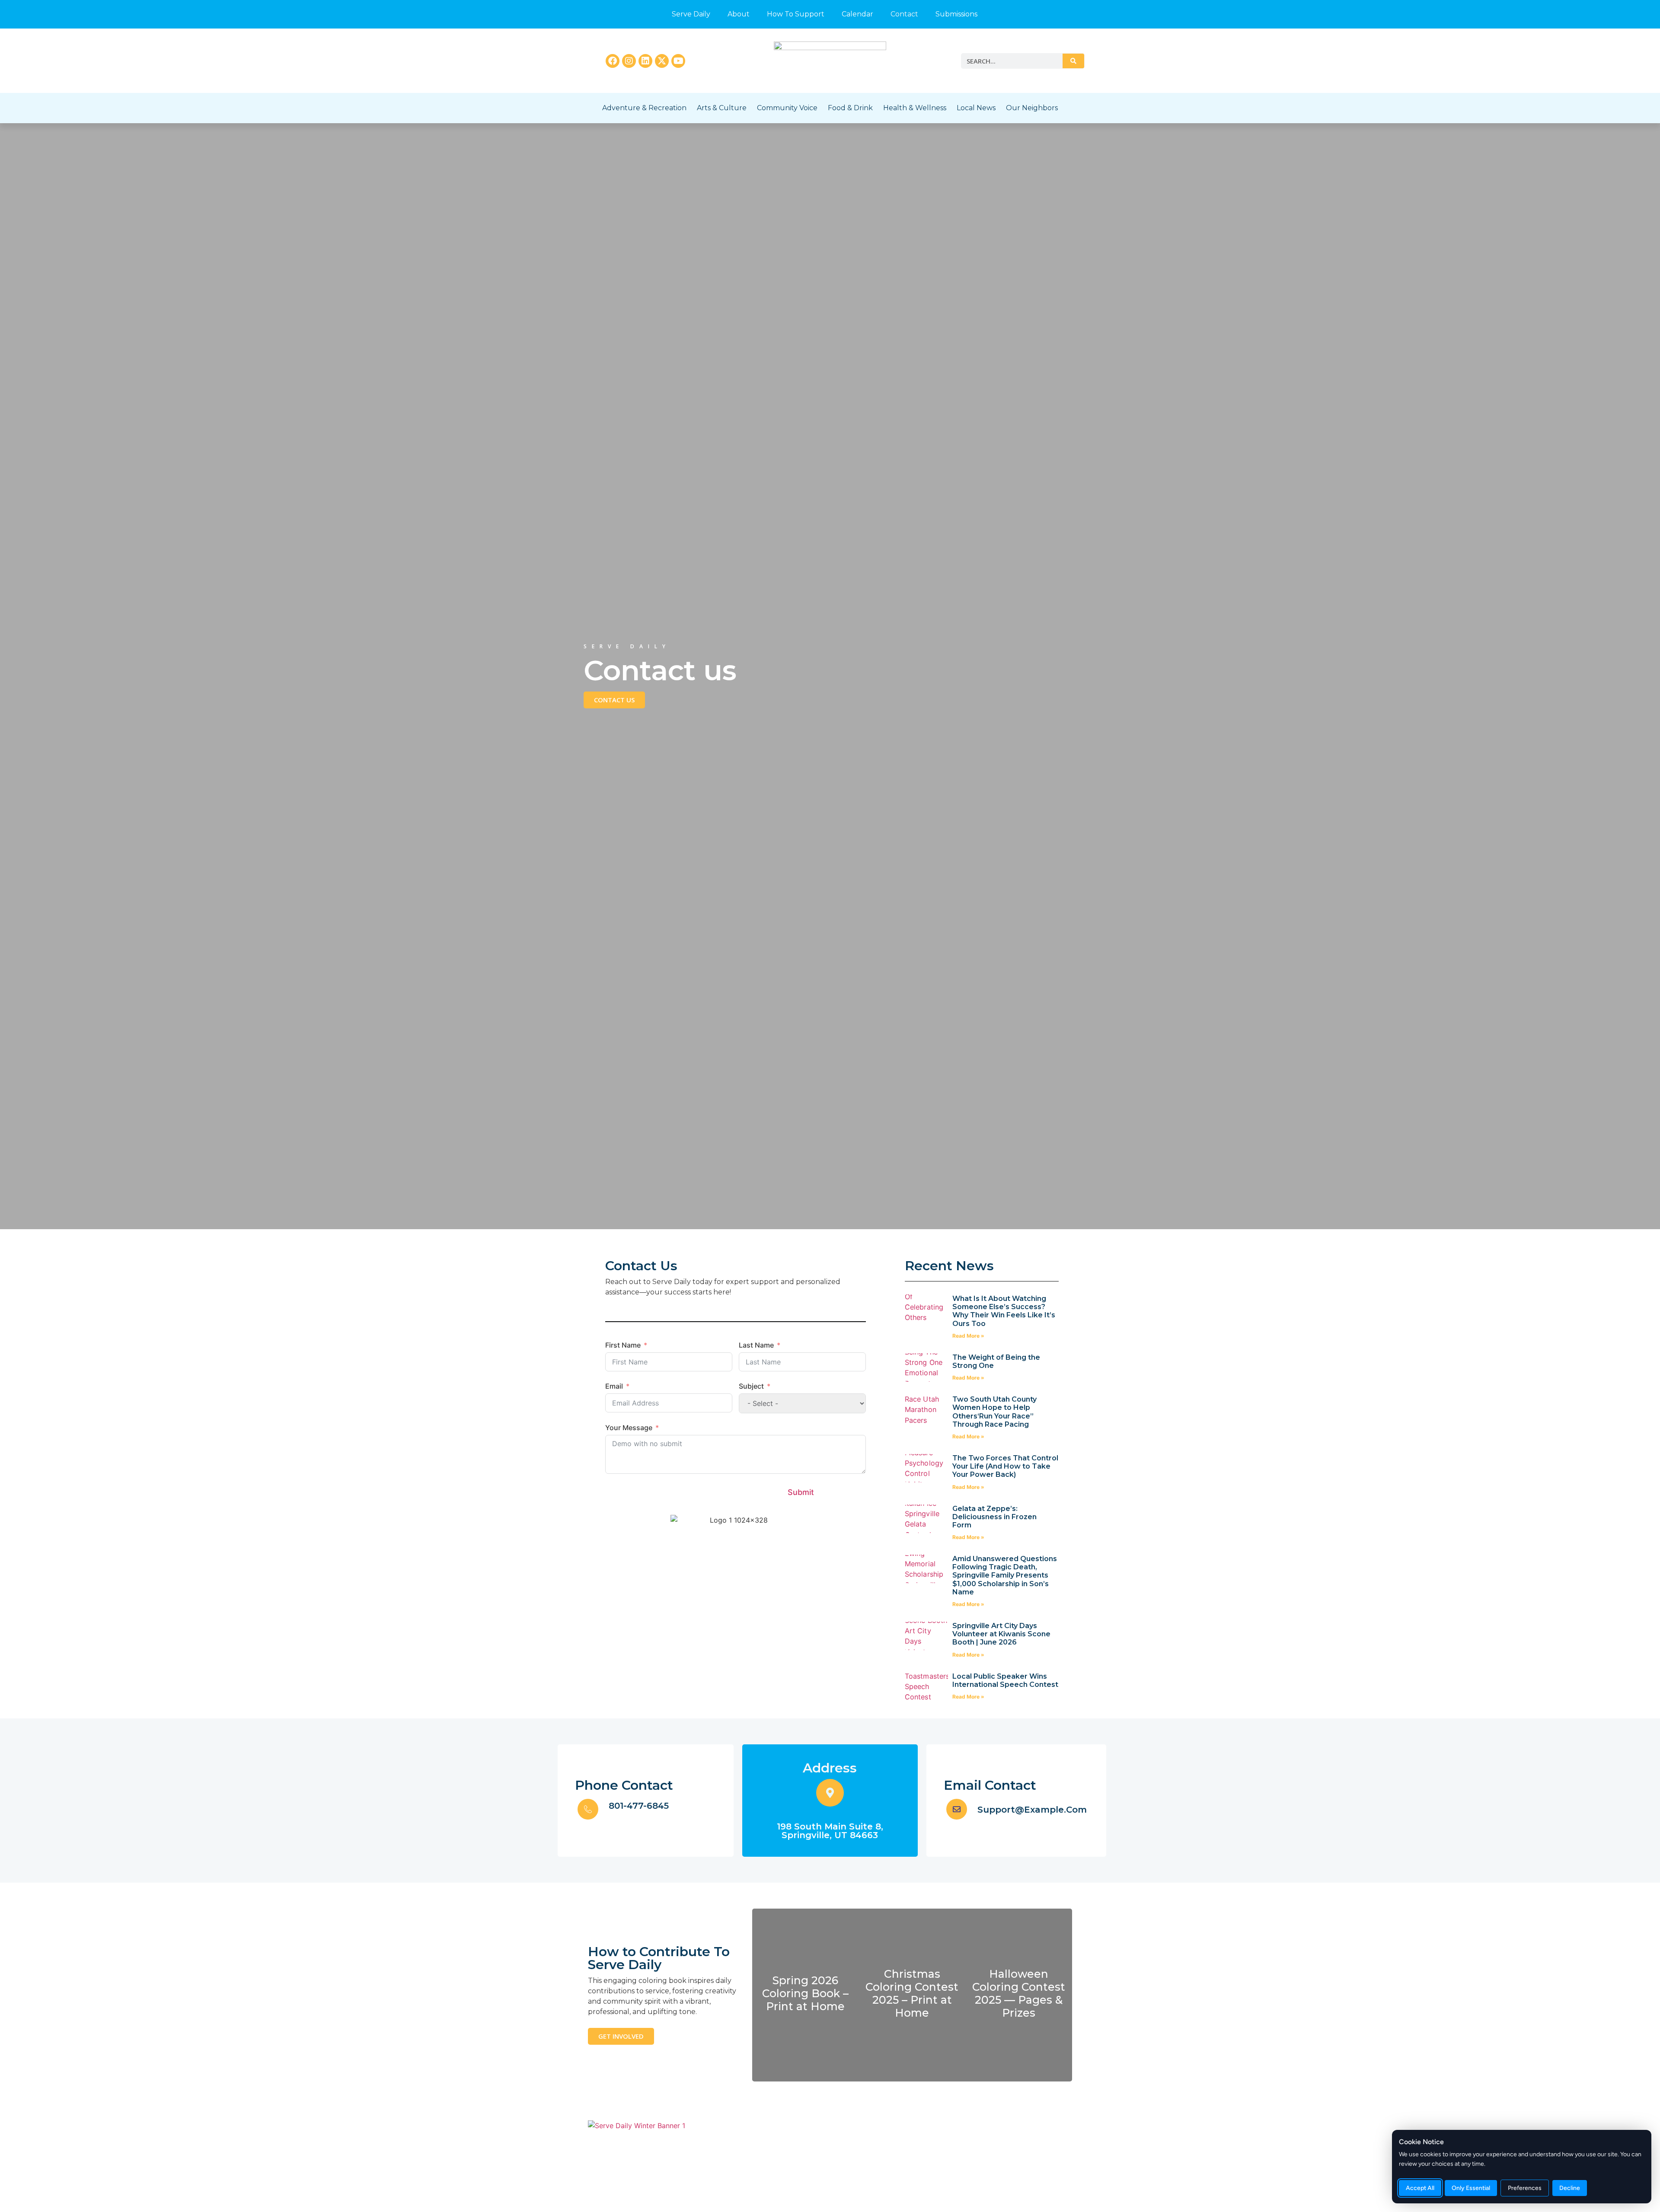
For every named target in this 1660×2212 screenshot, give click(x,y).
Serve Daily (691, 14)
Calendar (857, 14)
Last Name (756, 1345)
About (739, 14)
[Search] (1073, 61)
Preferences (1525, 2188)
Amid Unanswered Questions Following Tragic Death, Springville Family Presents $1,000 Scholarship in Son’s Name (1005, 1575)
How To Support (796, 14)
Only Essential (1471, 2188)
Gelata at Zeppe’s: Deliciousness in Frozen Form (994, 1517)
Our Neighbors (1032, 108)
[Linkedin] (645, 61)
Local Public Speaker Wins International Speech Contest (1005, 1680)
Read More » (968, 1336)
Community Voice (787, 108)
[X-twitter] (662, 61)
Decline (1570, 2188)
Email (614, 1386)
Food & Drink (850, 108)
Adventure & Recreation (644, 108)
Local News (976, 108)
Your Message (629, 1428)
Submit (801, 1492)
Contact (904, 14)
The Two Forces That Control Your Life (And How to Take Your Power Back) (1005, 1466)
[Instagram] (629, 61)
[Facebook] (613, 61)
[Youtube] (678, 61)
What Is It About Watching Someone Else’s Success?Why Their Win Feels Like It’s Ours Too (1004, 1311)
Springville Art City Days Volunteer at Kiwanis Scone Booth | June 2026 (1001, 1634)
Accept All (1420, 2188)
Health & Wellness (915, 108)
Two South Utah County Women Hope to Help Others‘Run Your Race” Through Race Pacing (994, 1412)
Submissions (956, 14)
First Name (623, 1345)
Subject (751, 1386)
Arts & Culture (722, 108)
